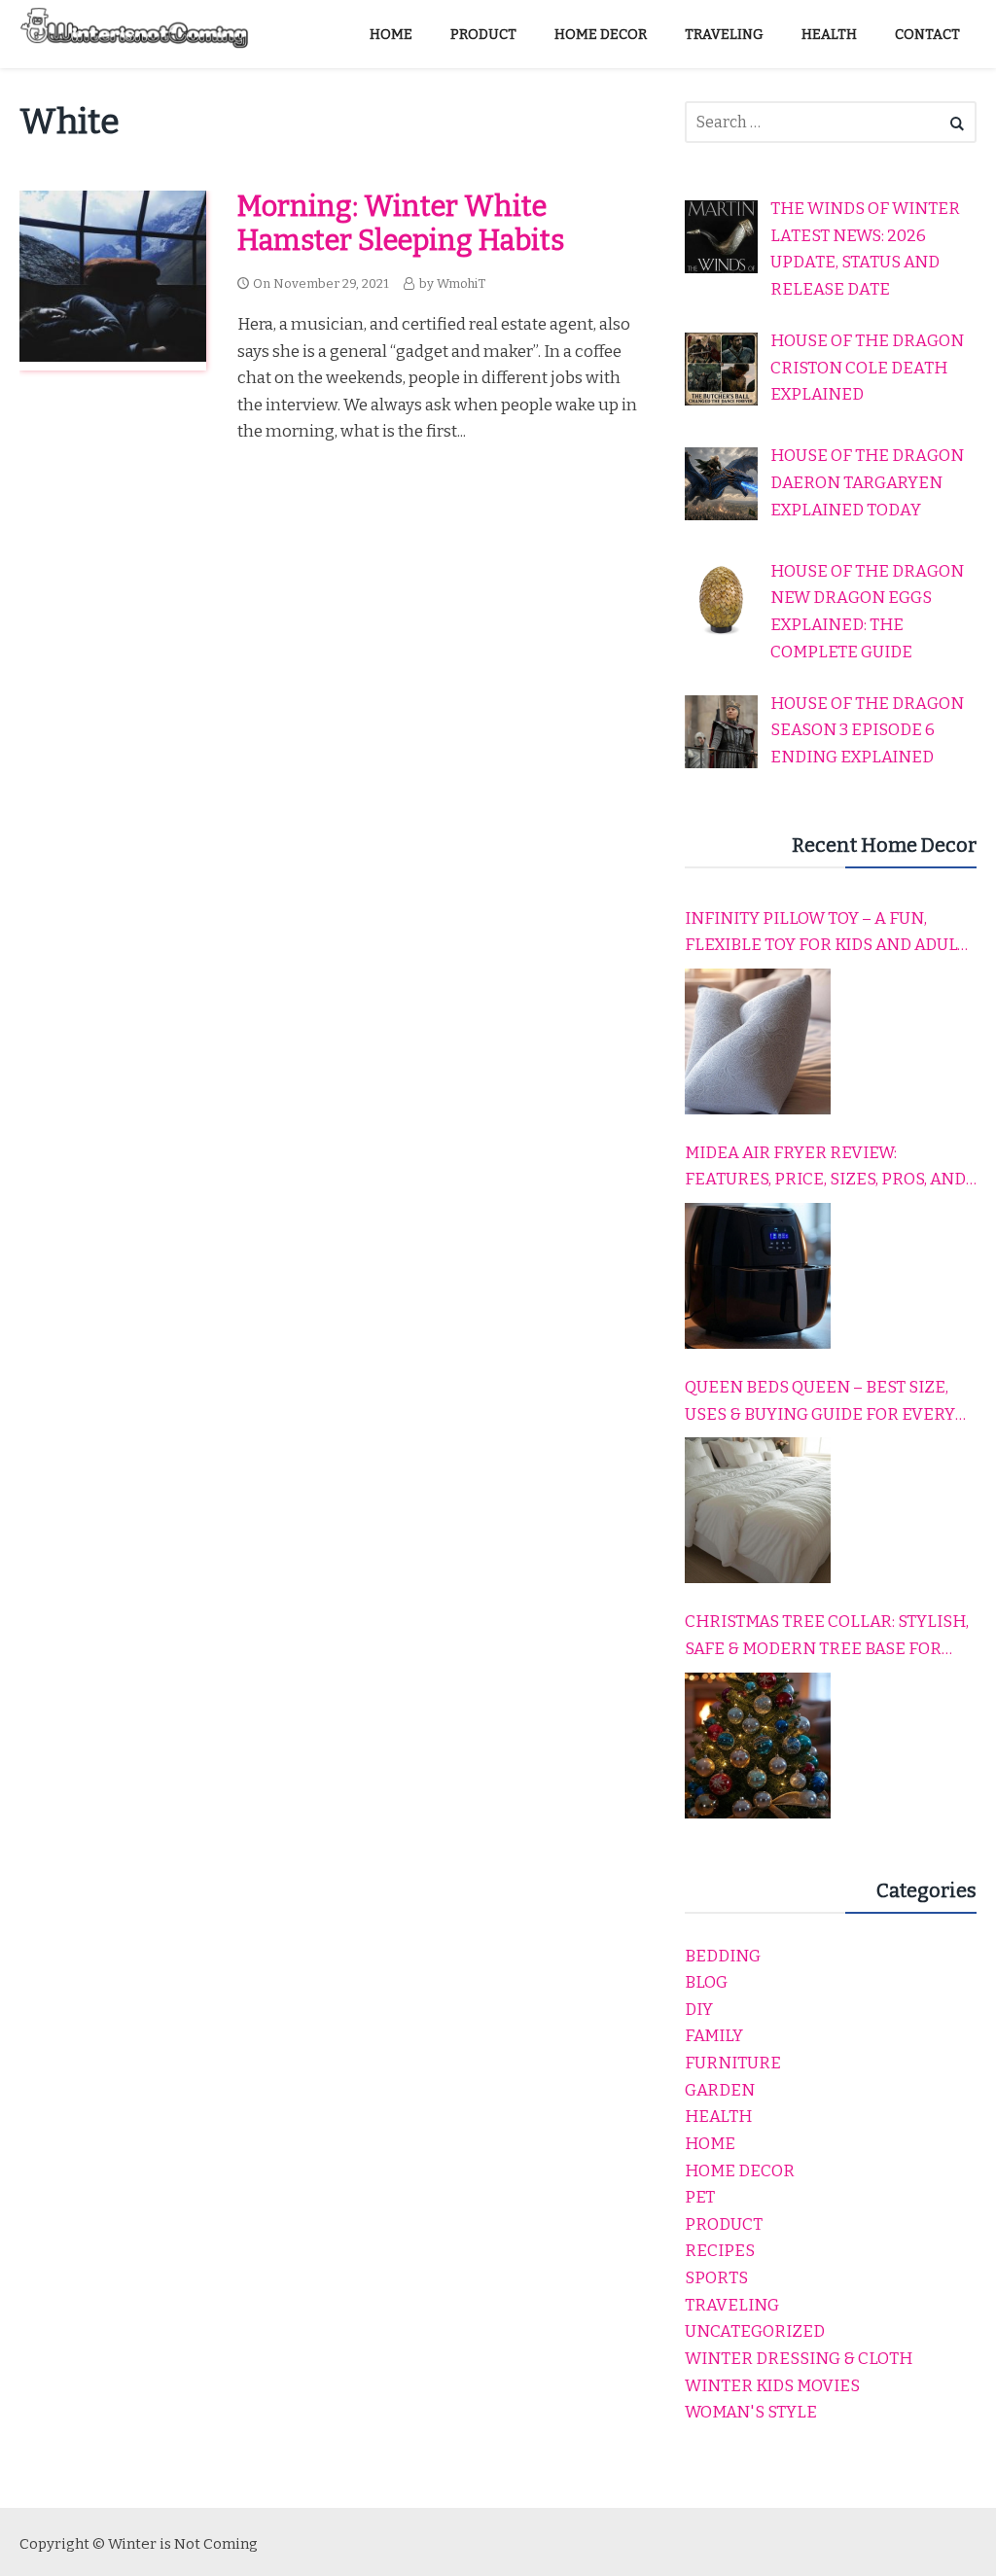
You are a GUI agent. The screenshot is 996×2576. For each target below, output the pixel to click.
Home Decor (740, 2171)
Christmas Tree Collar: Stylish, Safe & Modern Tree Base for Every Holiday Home (827, 1637)
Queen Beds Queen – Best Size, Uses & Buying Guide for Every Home (820, 1402)
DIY (699, 2010)
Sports (716, 2278)
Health (718, 2117)
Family (714, 2036)
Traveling (732, 2305)
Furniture (733, 2063)
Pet (700, 2197)
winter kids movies (772, 2386)
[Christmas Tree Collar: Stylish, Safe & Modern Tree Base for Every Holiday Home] (758, 1746)
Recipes (720, 2251)
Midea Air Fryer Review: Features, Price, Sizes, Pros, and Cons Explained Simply (825, 1168)
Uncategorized (755, 2331)
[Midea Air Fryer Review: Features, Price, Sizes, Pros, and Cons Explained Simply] (758, 1276)
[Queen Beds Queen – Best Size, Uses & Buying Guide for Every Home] (758, 1510)
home (710, 2144)
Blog (706, 1982)
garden (720, 2090)
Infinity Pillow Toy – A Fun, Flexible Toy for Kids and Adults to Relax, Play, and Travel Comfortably (831, 934)
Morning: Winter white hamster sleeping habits (401, 224)
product (724, 2224)
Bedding (723, 1956)
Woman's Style (751, 2412)
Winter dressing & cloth (799, 2359)
